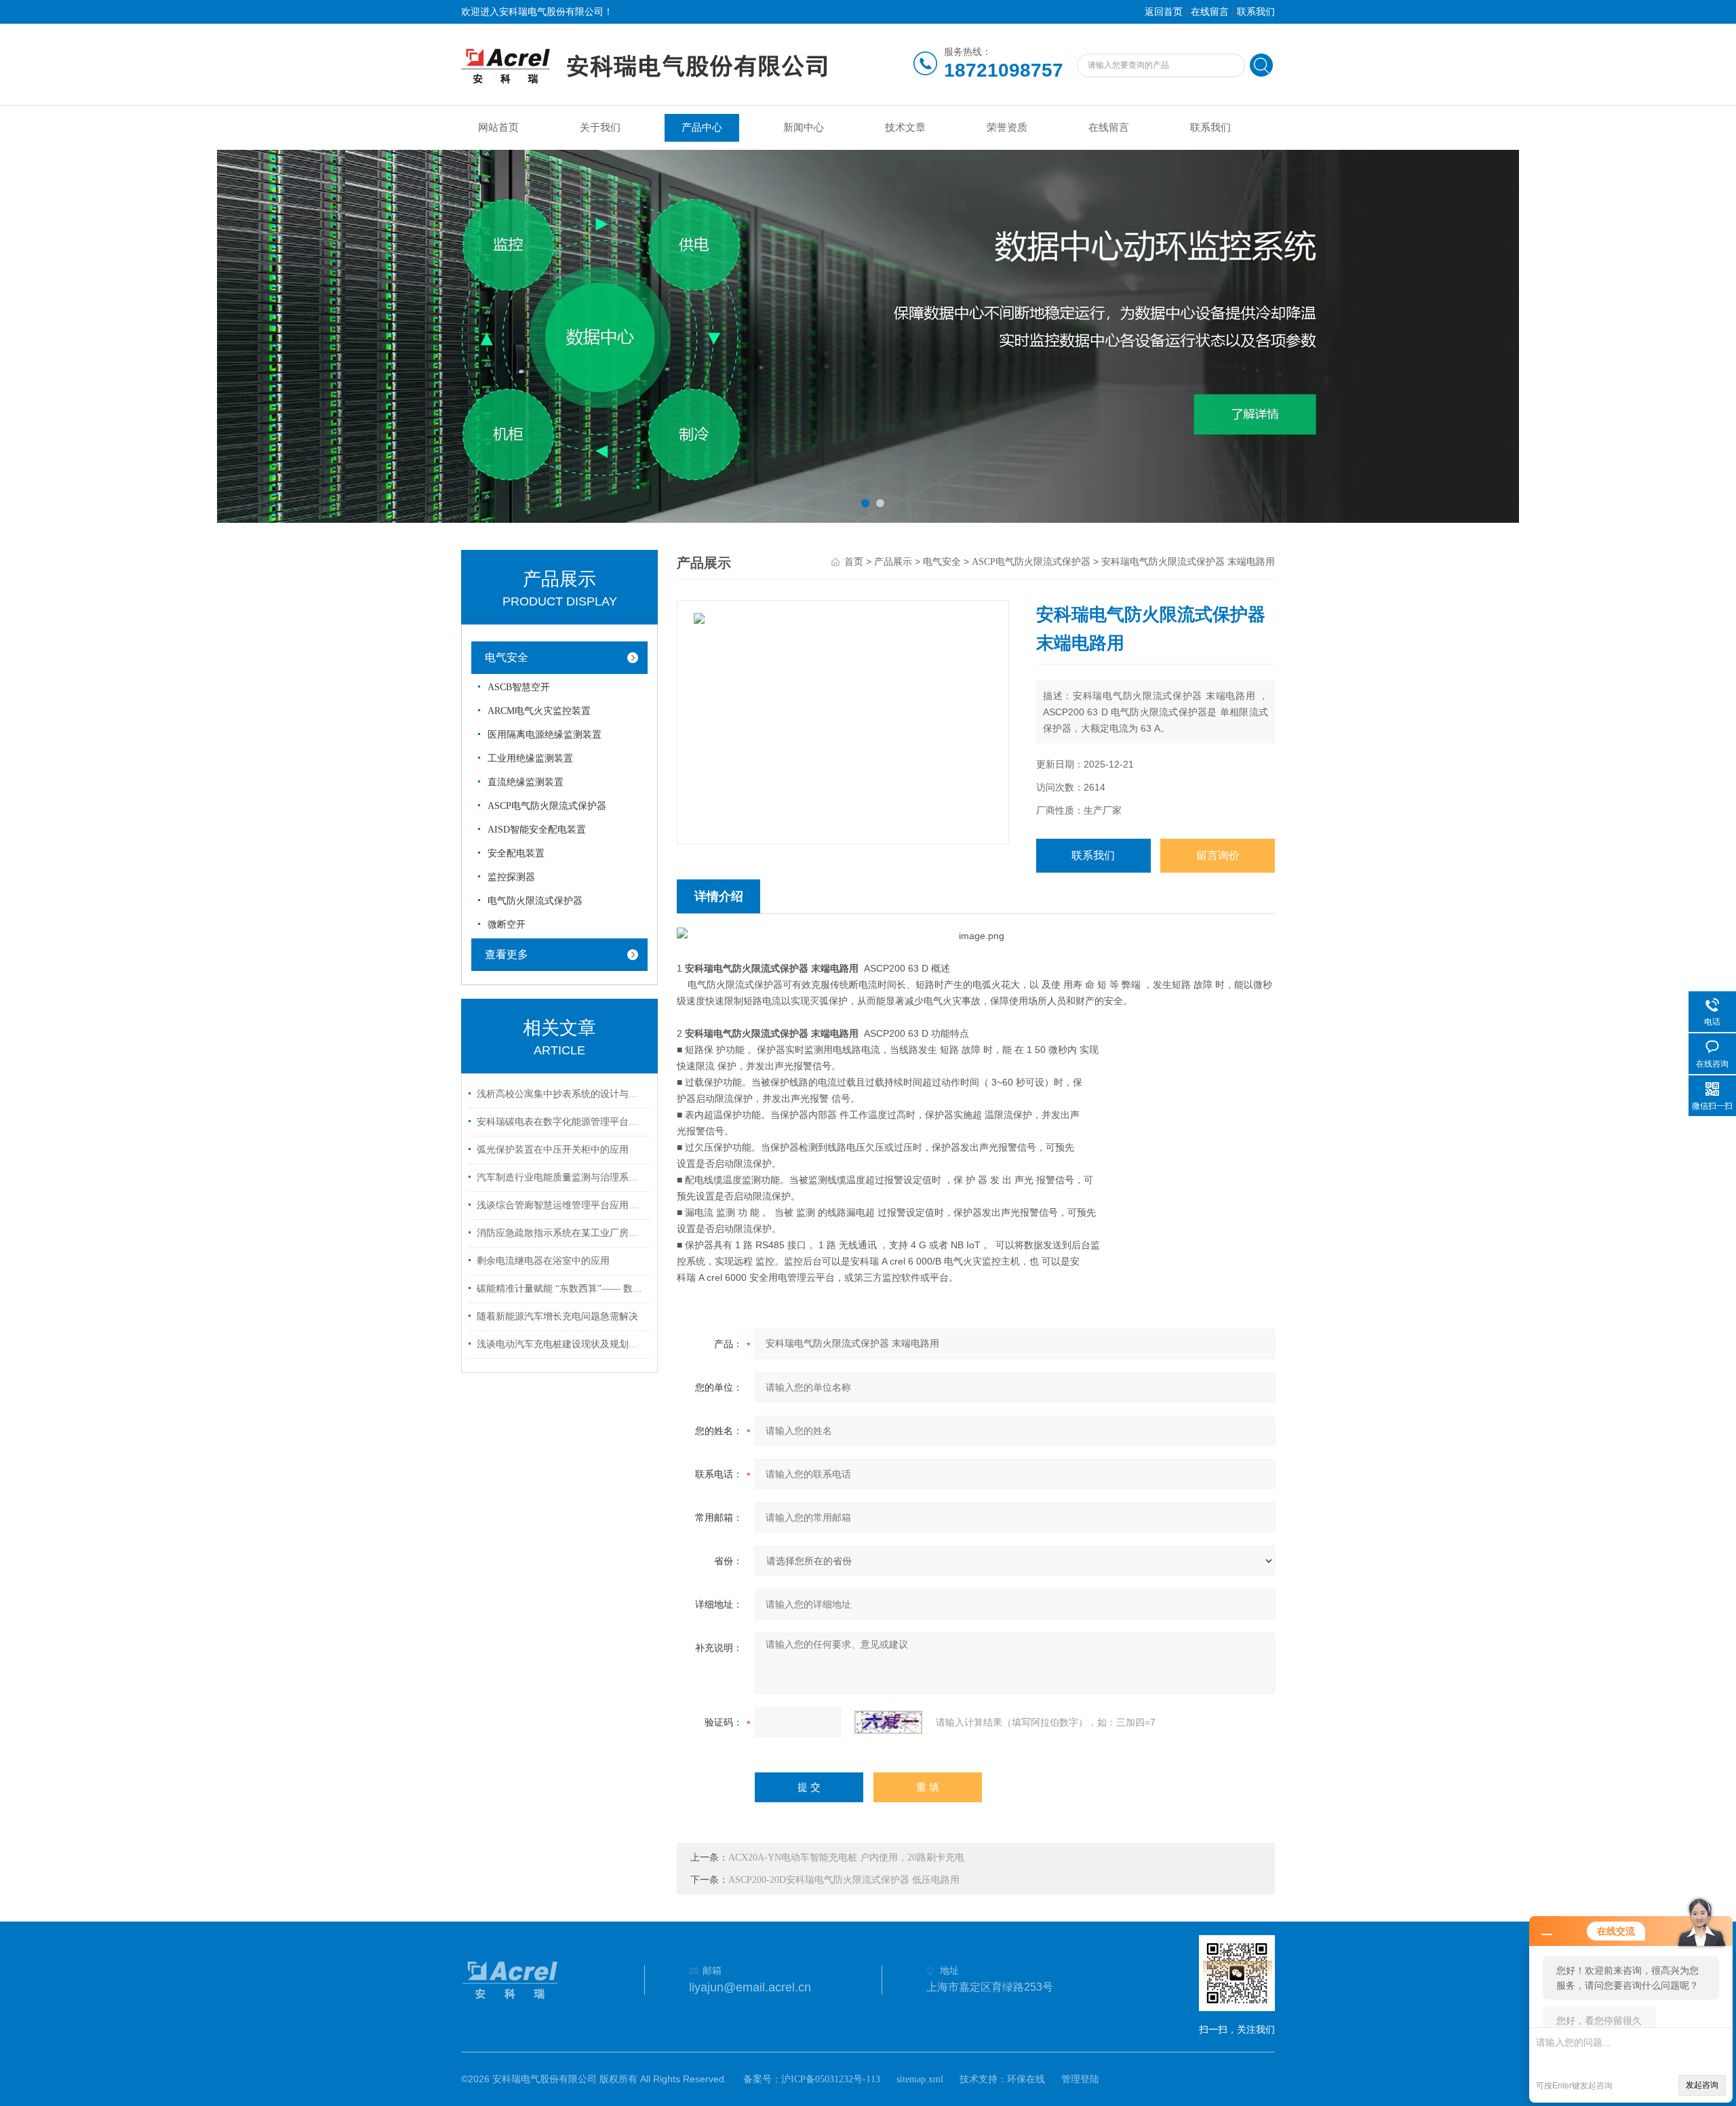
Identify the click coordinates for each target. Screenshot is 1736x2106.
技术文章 (905, 127)
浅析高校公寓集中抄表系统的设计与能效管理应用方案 (561, 1094)
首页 (854, 562)
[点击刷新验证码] (888, 1722)
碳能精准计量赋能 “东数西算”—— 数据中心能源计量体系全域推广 (561, 1289)
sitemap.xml (920, 2079)
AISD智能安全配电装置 (537, 830)
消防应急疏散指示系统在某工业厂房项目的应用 (561, 1233)
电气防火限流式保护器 (535, 901)
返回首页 (1164, 12)
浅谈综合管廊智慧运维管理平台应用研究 (561, 1205)
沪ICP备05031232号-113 (831, 2079)
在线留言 (1210, 12)
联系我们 (1256, 12)
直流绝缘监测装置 (526, 782)
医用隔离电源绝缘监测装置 (545, 735)
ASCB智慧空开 (519, 687)
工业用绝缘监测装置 (530, 758)
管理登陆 (1080, 2079)
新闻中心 (804, 127)
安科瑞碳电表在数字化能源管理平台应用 (561, 1122)
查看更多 (507, 954)
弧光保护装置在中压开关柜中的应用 (553, 1150)
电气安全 (507, 657)
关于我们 (600, 127)
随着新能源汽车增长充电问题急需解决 (557, 1316)
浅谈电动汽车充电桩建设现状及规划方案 (561, 1344)
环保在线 (1026, 2079)
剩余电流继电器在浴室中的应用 (543, 1261)
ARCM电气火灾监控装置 (539, 711)
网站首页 (498, 127)
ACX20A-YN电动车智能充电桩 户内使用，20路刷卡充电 (846, 1857)
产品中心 (702, 127)
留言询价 (1218, 855)
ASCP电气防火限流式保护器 (547, 806)
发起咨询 (1702, 2085)
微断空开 (507, 925)
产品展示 (893, 562)
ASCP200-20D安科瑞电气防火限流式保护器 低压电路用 (844, 1880)
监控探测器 (511, 877)
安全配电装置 (516, 853)
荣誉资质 (1007, 127)
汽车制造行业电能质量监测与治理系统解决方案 (561, 1177)
